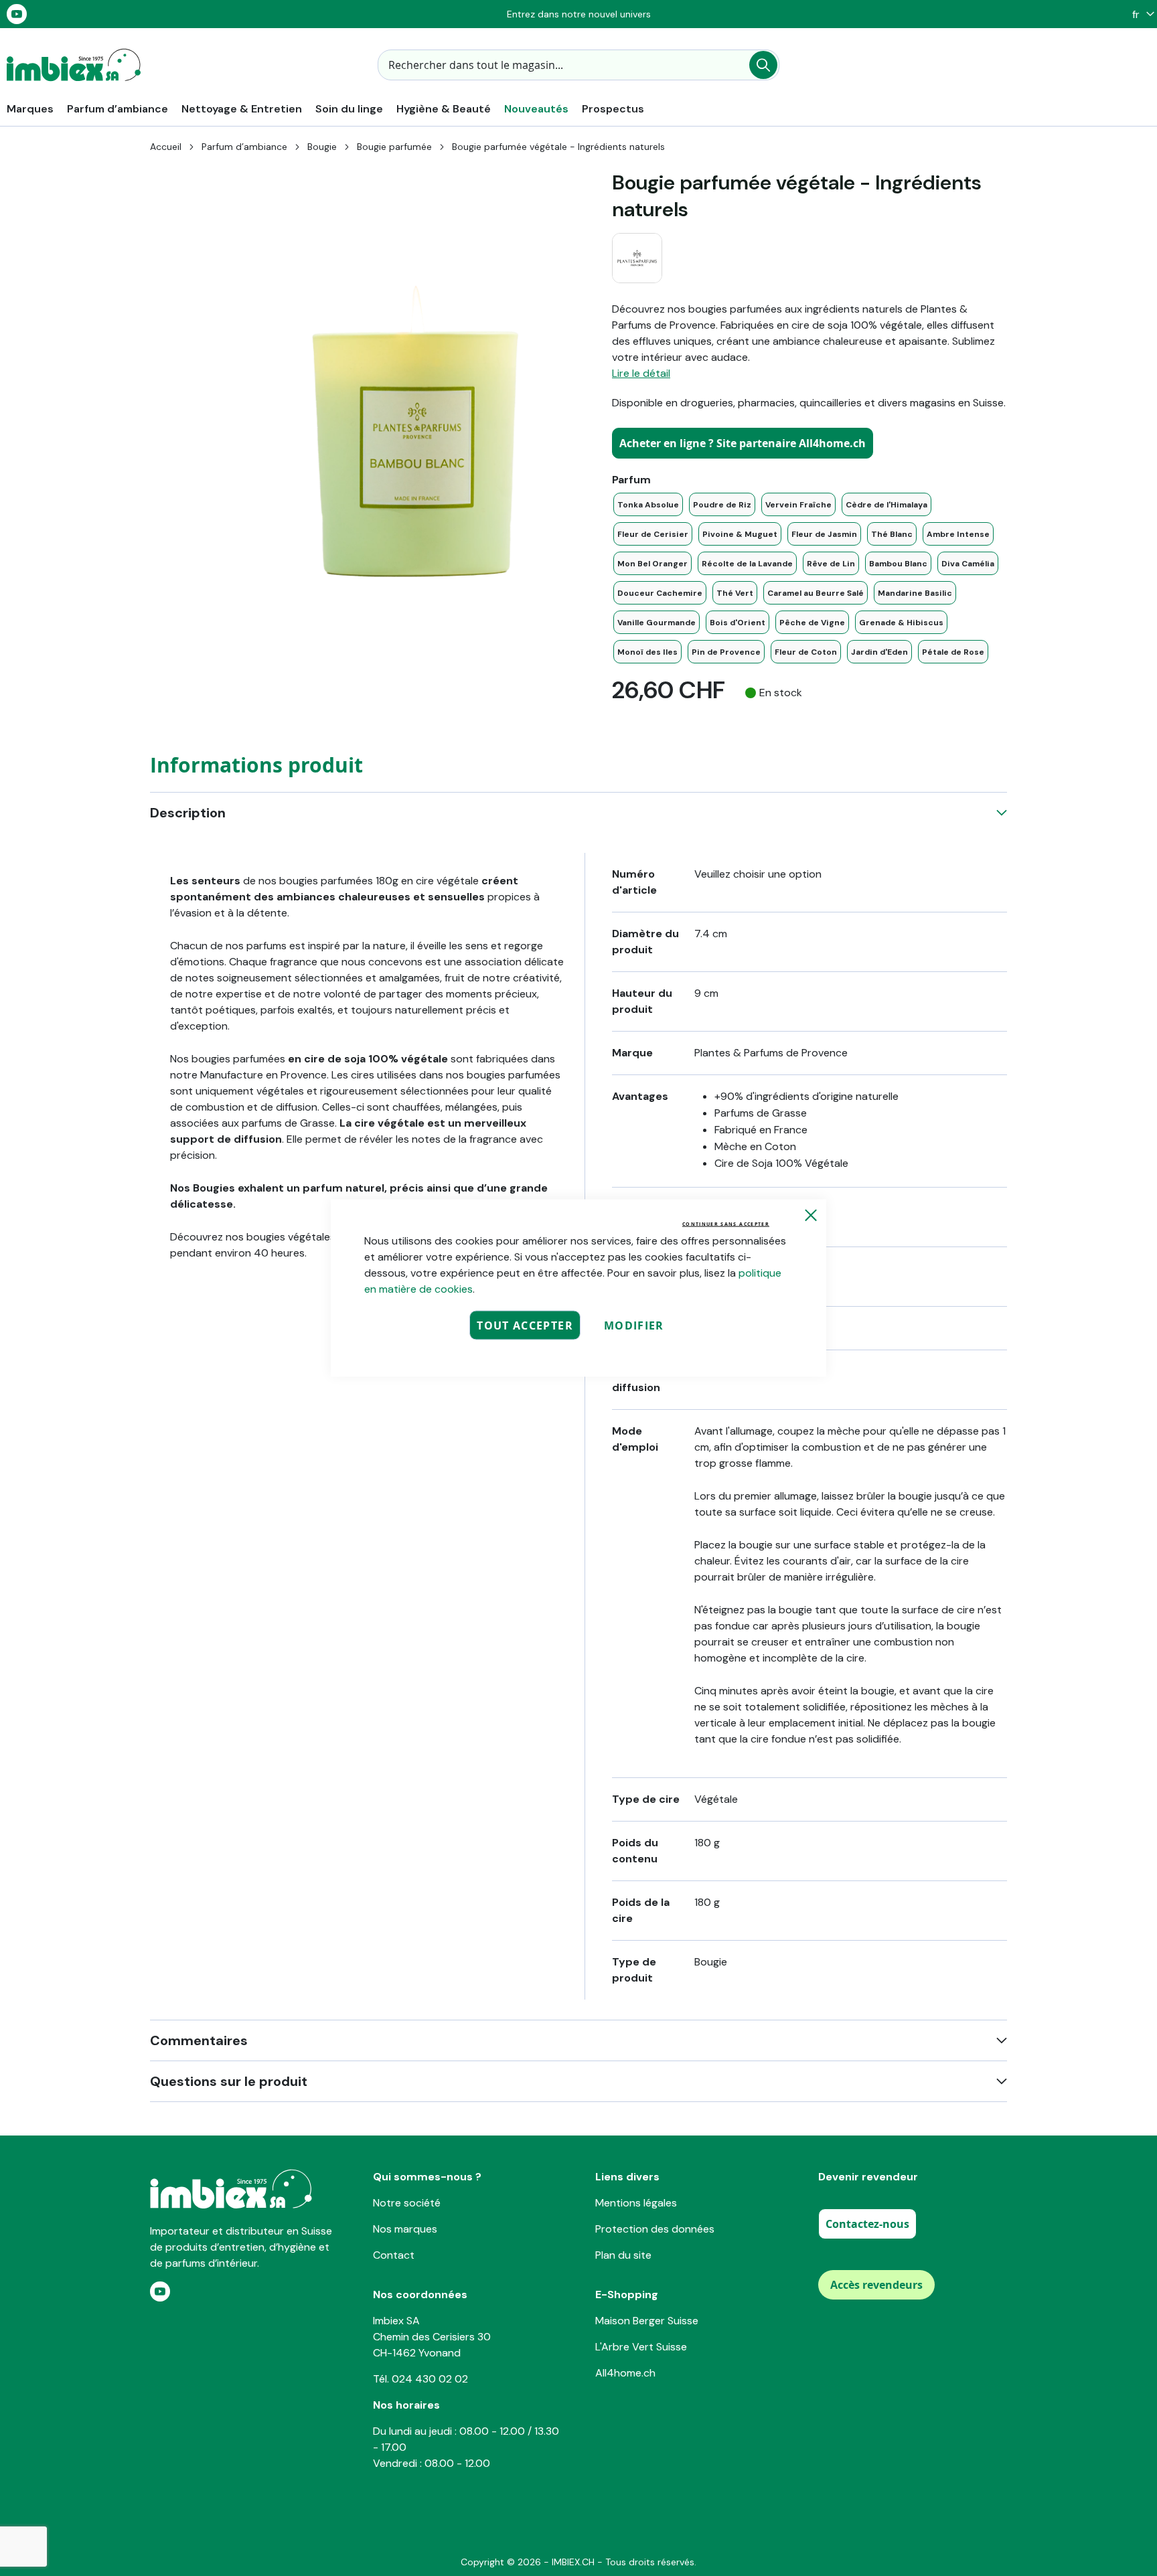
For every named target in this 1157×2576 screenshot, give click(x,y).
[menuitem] (30, 109)
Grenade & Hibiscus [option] (901, 623)
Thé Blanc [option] (892, 534)
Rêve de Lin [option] (831, 564)
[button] (1140, 14)
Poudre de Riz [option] (722, 505)
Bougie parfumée (394, 147)
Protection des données (655, 2229)
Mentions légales (636, 2203)
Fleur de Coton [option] (806, 652)
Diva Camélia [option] (968, 564)
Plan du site (623, 2255)
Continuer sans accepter (726, 1224)
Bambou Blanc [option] (898, 564)
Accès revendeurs (876, 2285)
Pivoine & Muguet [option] (740, 534)
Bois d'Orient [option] (738, 623)
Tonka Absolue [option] (648, 505)
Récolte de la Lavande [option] (747, 564)
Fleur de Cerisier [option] (653, 534)
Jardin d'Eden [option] (879, 652)
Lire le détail (641, 373)
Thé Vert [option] (735, 593)
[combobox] (578, 65)
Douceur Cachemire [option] (660, 593)
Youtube (17, 14)
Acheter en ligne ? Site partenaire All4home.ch (743, 443)
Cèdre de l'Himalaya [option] (886, 505)
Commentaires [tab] (199, 2040)
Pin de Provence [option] (726, 652)
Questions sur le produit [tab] (229, 2081)
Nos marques (405, 2229)
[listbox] (809, 578)
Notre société (407, 2203)
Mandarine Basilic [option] (915, 593)
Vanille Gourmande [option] (657, 623)
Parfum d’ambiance (244, 147)
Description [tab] (188, 813)
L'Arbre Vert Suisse (641, 2347)
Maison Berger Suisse (647, 2321)
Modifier (634, 1325)
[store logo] (74, 65)
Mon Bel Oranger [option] (652, 564)
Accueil (166, 147)
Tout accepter (525, 1325)
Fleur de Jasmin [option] (824, 534)
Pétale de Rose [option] (953, 652)
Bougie (322, 147)
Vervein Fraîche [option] (798, 505)
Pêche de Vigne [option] (812, 623)
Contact (394, 2255)
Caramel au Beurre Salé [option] (816, 593)
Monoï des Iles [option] (647, 652)
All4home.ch (625, 2373)
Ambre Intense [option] (958, 534)
